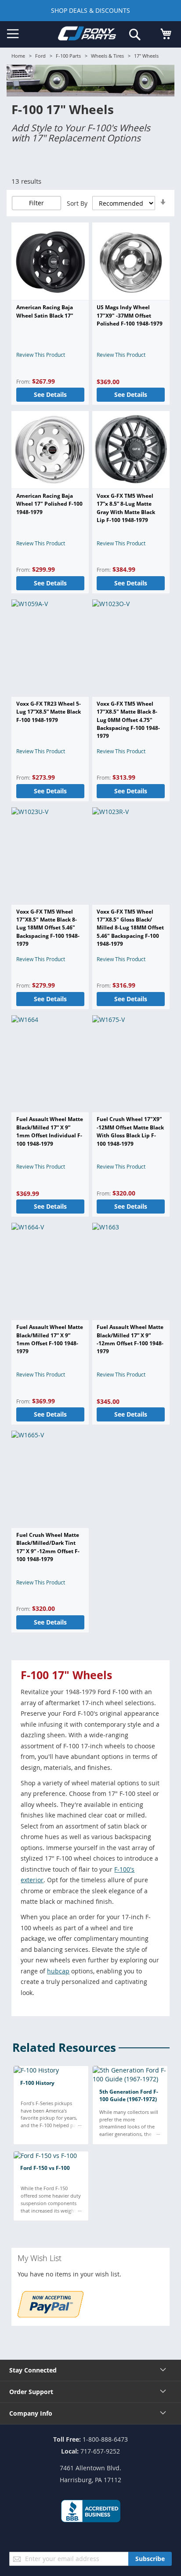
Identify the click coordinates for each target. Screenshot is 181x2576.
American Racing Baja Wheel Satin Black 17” (45, 311)
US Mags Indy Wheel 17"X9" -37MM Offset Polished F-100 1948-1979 (130, 315)
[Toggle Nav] (13, 34)
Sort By (77, 203)
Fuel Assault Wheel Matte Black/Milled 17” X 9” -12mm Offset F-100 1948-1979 (130, 1339)
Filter (36, 203)
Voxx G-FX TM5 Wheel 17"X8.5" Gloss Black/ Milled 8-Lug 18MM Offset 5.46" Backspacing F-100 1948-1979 (130, 928)
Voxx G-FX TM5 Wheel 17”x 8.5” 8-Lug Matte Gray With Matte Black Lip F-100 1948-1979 (126, 508)
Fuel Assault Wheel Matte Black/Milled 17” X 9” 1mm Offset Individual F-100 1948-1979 (50, 1131)
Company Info (31, 2413)
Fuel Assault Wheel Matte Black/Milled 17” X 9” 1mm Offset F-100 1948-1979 (50, 1339)
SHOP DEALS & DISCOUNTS (90, 10)
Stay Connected (33, 2370)
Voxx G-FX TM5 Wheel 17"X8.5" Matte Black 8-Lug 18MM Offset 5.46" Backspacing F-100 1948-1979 (48, 928)
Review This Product (41, 355)
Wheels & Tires (107, 56)
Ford (40, 56)
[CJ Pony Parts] (87, 35)
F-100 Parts (68, 56)
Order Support (31, 2392)
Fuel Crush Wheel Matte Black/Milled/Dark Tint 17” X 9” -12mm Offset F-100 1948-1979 (48, 1547)
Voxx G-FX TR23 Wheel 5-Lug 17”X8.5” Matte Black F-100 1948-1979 (49, 712)
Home (18, 56)
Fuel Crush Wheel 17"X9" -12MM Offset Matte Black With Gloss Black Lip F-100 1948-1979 (130, 1131)
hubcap (58, 1971)
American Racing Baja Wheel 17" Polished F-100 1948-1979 (49, 504)
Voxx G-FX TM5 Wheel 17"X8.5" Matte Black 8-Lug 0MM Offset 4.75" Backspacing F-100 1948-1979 (128, 720)
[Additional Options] (51, 2315)
